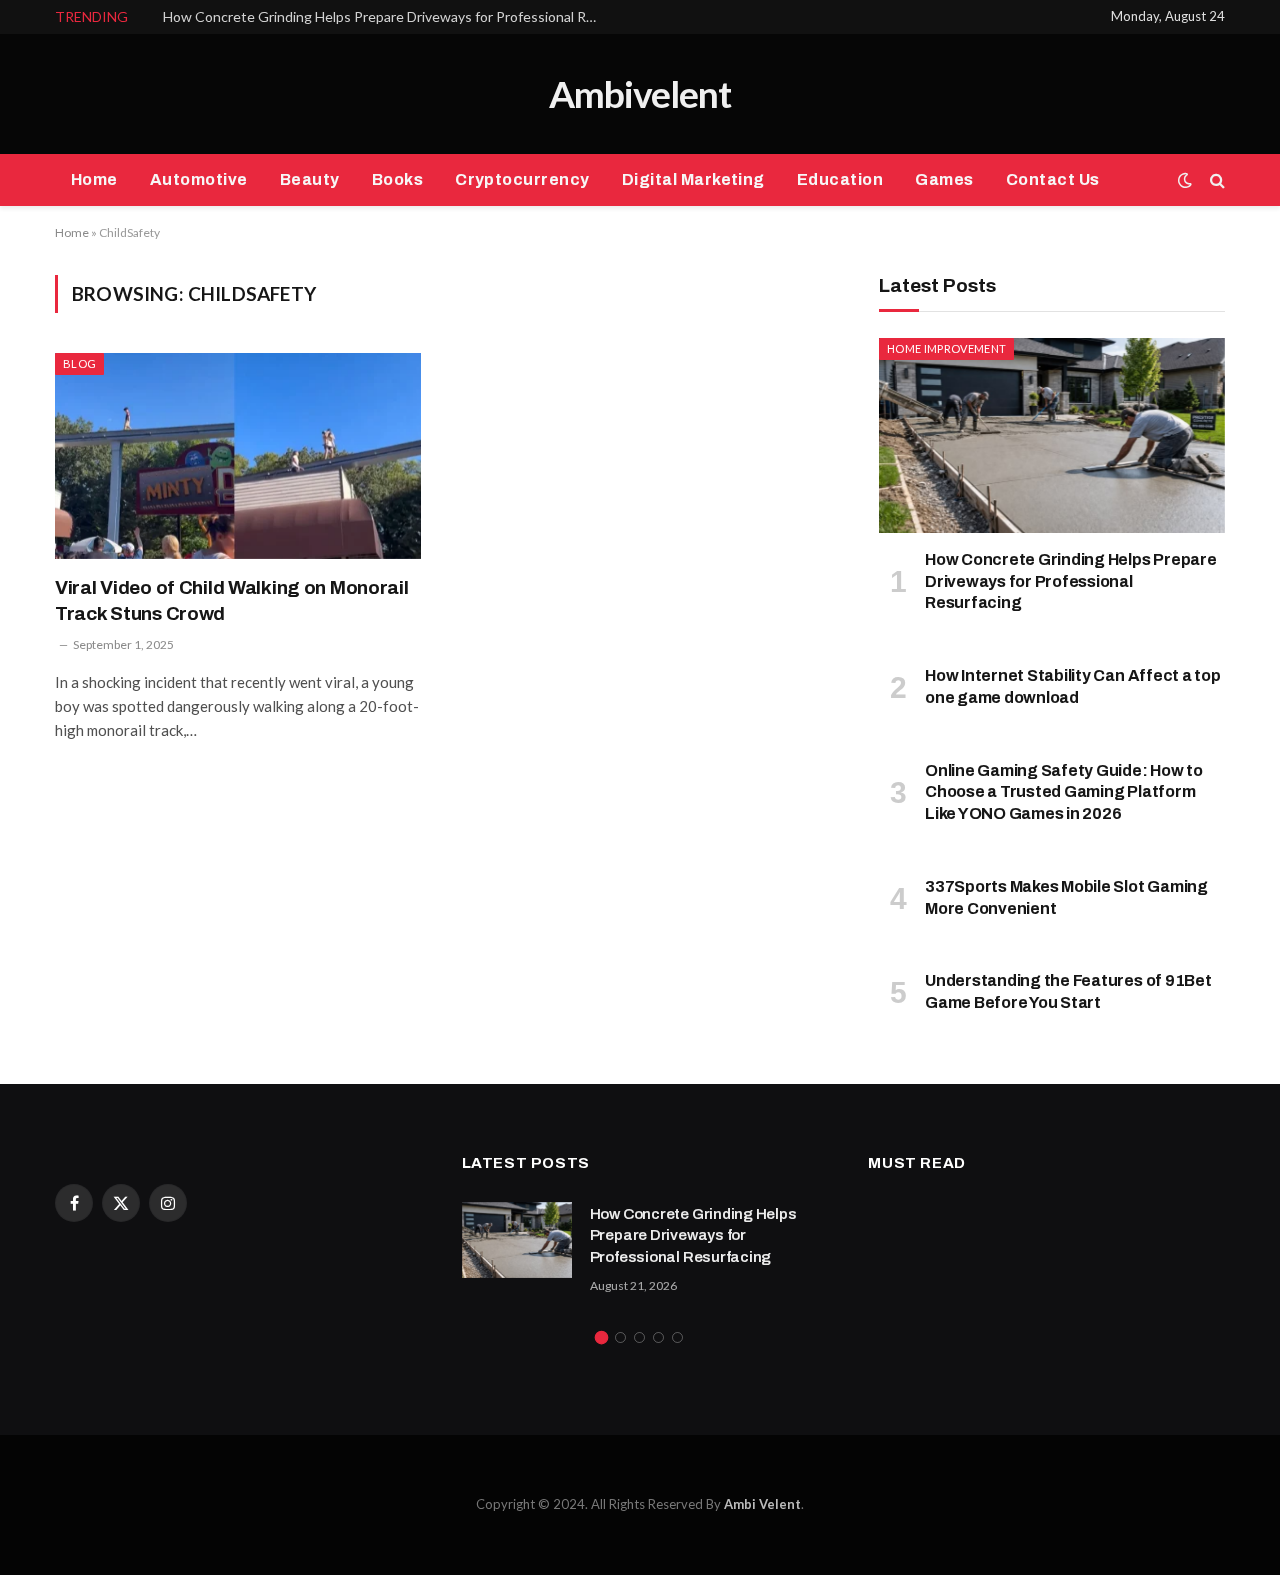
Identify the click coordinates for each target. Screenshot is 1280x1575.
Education (840, 179)
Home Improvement (946, 348)
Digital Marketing (693, 179)
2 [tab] (620, 1337)
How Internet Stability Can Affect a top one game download (1073, 686)
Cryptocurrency (522, 179)
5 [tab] (677, 1337)
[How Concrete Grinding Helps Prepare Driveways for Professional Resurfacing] (1052, 435)
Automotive (199, 179)
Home (94, 179)
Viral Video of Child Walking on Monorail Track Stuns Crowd (232, 600)
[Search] (1215, 180)
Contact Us (1053, 179)
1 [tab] (601, 1337)
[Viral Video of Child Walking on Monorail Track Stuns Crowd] (238, 456)
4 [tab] (658, 1337)
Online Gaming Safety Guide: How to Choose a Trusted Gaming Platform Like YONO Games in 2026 (1064, 792)
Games (944, 179)
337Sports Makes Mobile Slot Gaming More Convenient (1066, 897)
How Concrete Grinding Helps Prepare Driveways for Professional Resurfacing (388, 16)
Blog (79, 363)
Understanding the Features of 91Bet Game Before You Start (1068, 991)
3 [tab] (639, 1337)
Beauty (310, 179)
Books (397, 179)
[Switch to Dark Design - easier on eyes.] (1185, 180)
